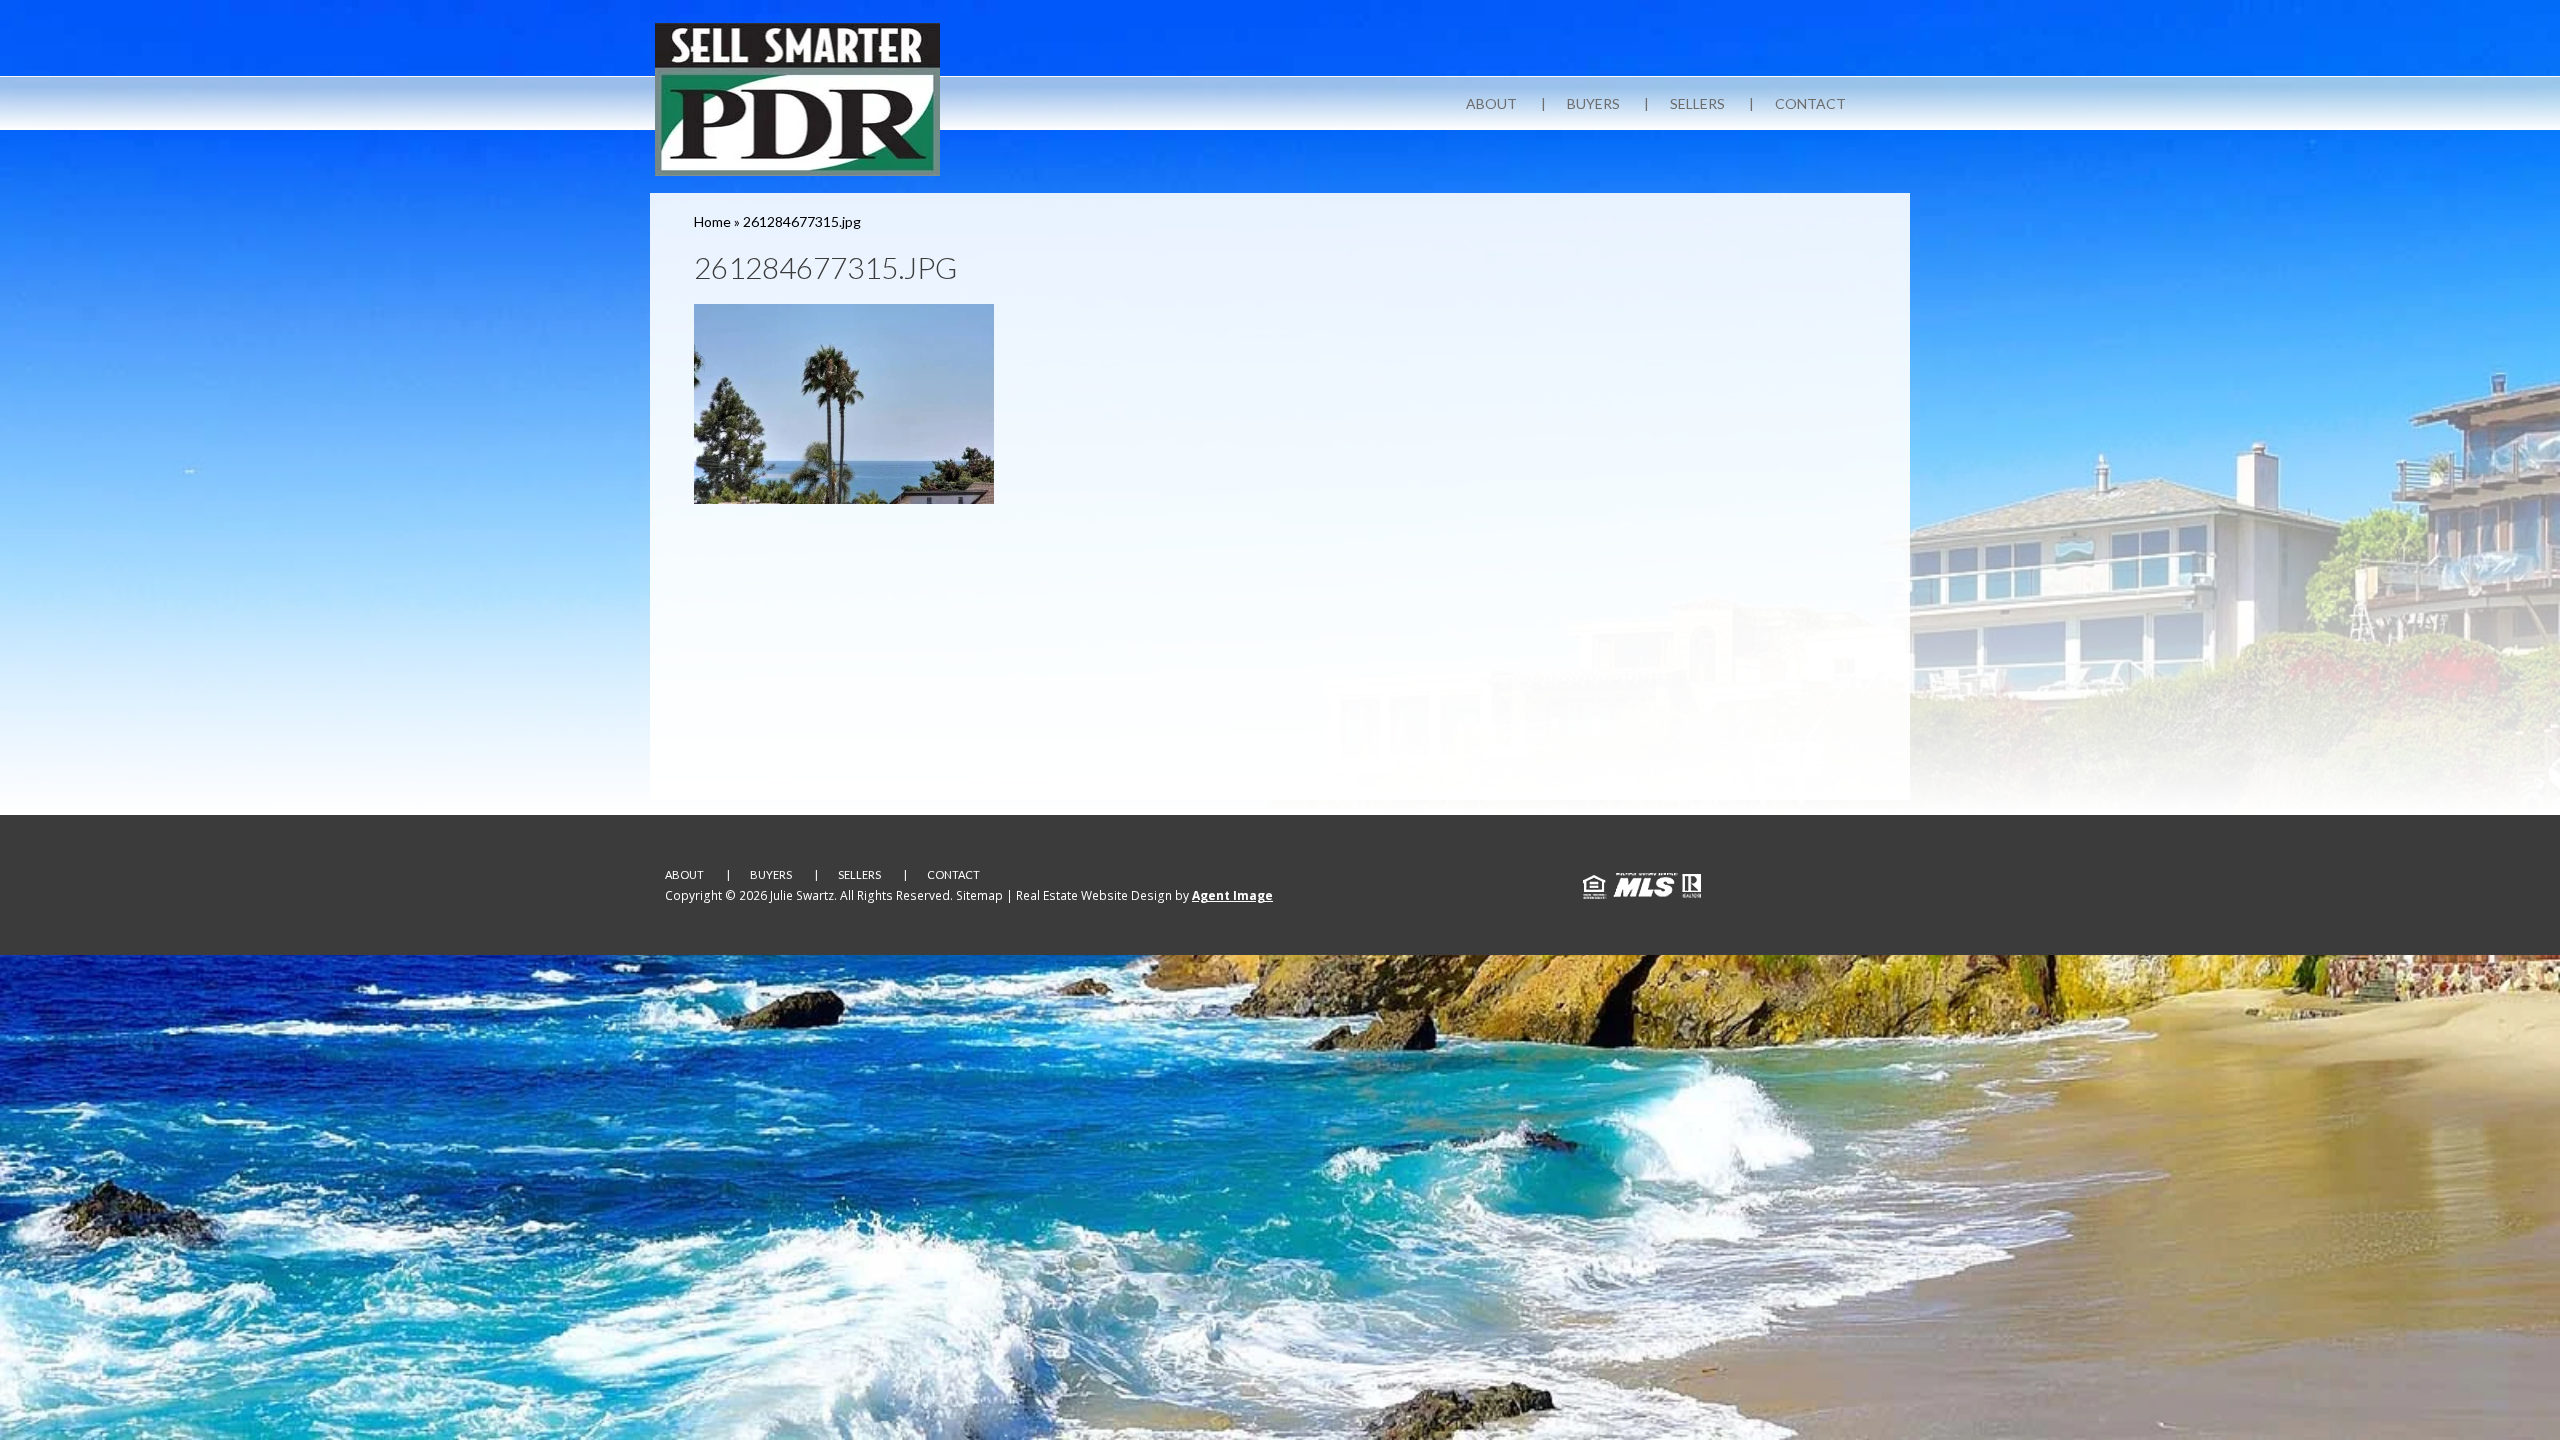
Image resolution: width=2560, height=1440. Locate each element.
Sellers (1697, 103)
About (1491, 103)
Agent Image (1232, 895)
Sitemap (979, 895)
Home (712, 221)
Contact (1810, 103)
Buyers (1593, 103)
